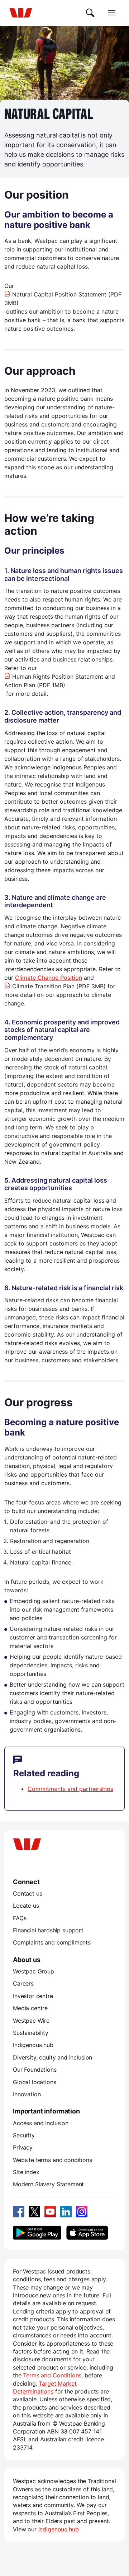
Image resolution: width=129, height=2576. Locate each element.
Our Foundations (35, 2070)
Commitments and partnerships (70, 1789)
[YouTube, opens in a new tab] (50, 2212)
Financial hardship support (48, 1930)
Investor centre (33, 1996)
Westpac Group (34, 1971)
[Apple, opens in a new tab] (87, 2233)
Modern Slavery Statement (48, 2184)
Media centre (30, 2008)
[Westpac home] (21, 13)
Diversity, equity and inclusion (52, 2057)
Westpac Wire (31, 2021)
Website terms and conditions (52, 2160)
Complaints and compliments (52, 1942)
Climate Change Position (49, 978)
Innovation (27, 2094)
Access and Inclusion (41, 2123)
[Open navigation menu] (112, 13)
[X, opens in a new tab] (34, 2212)
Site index (26, 2172)
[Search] (90, 13)
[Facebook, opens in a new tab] (19, 2212)
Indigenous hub (33, 2045)
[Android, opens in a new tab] (37, 2233)
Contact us (27, 1893)
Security (24, 2135)
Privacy (23, 2147)
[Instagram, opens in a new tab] (82, 2212)
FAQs (20, 1918)
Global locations (35, 2082)
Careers (23, 1983)
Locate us (26, 1906)
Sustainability (31, 2033)
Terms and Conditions (52, 2375)
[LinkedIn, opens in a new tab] (66, 2212)
